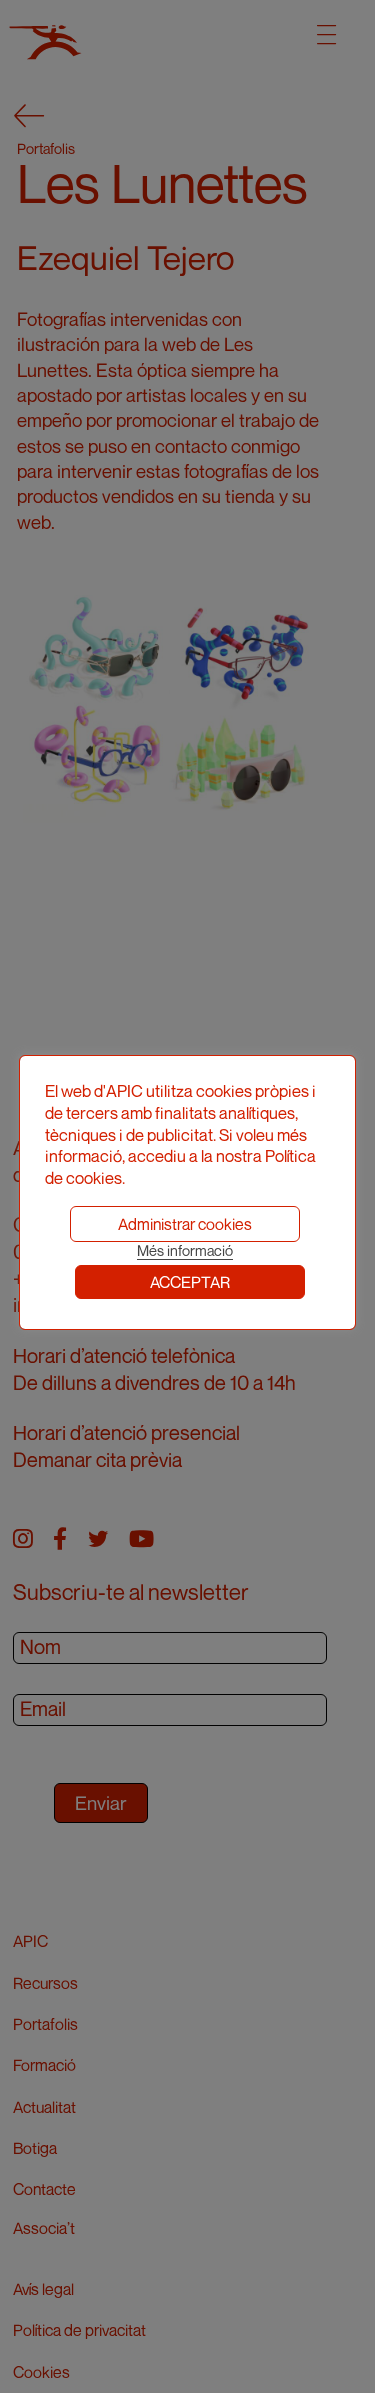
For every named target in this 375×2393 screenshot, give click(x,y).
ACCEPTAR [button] (190, 1282)
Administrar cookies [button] (185, 1224)
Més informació (185, 1250)
